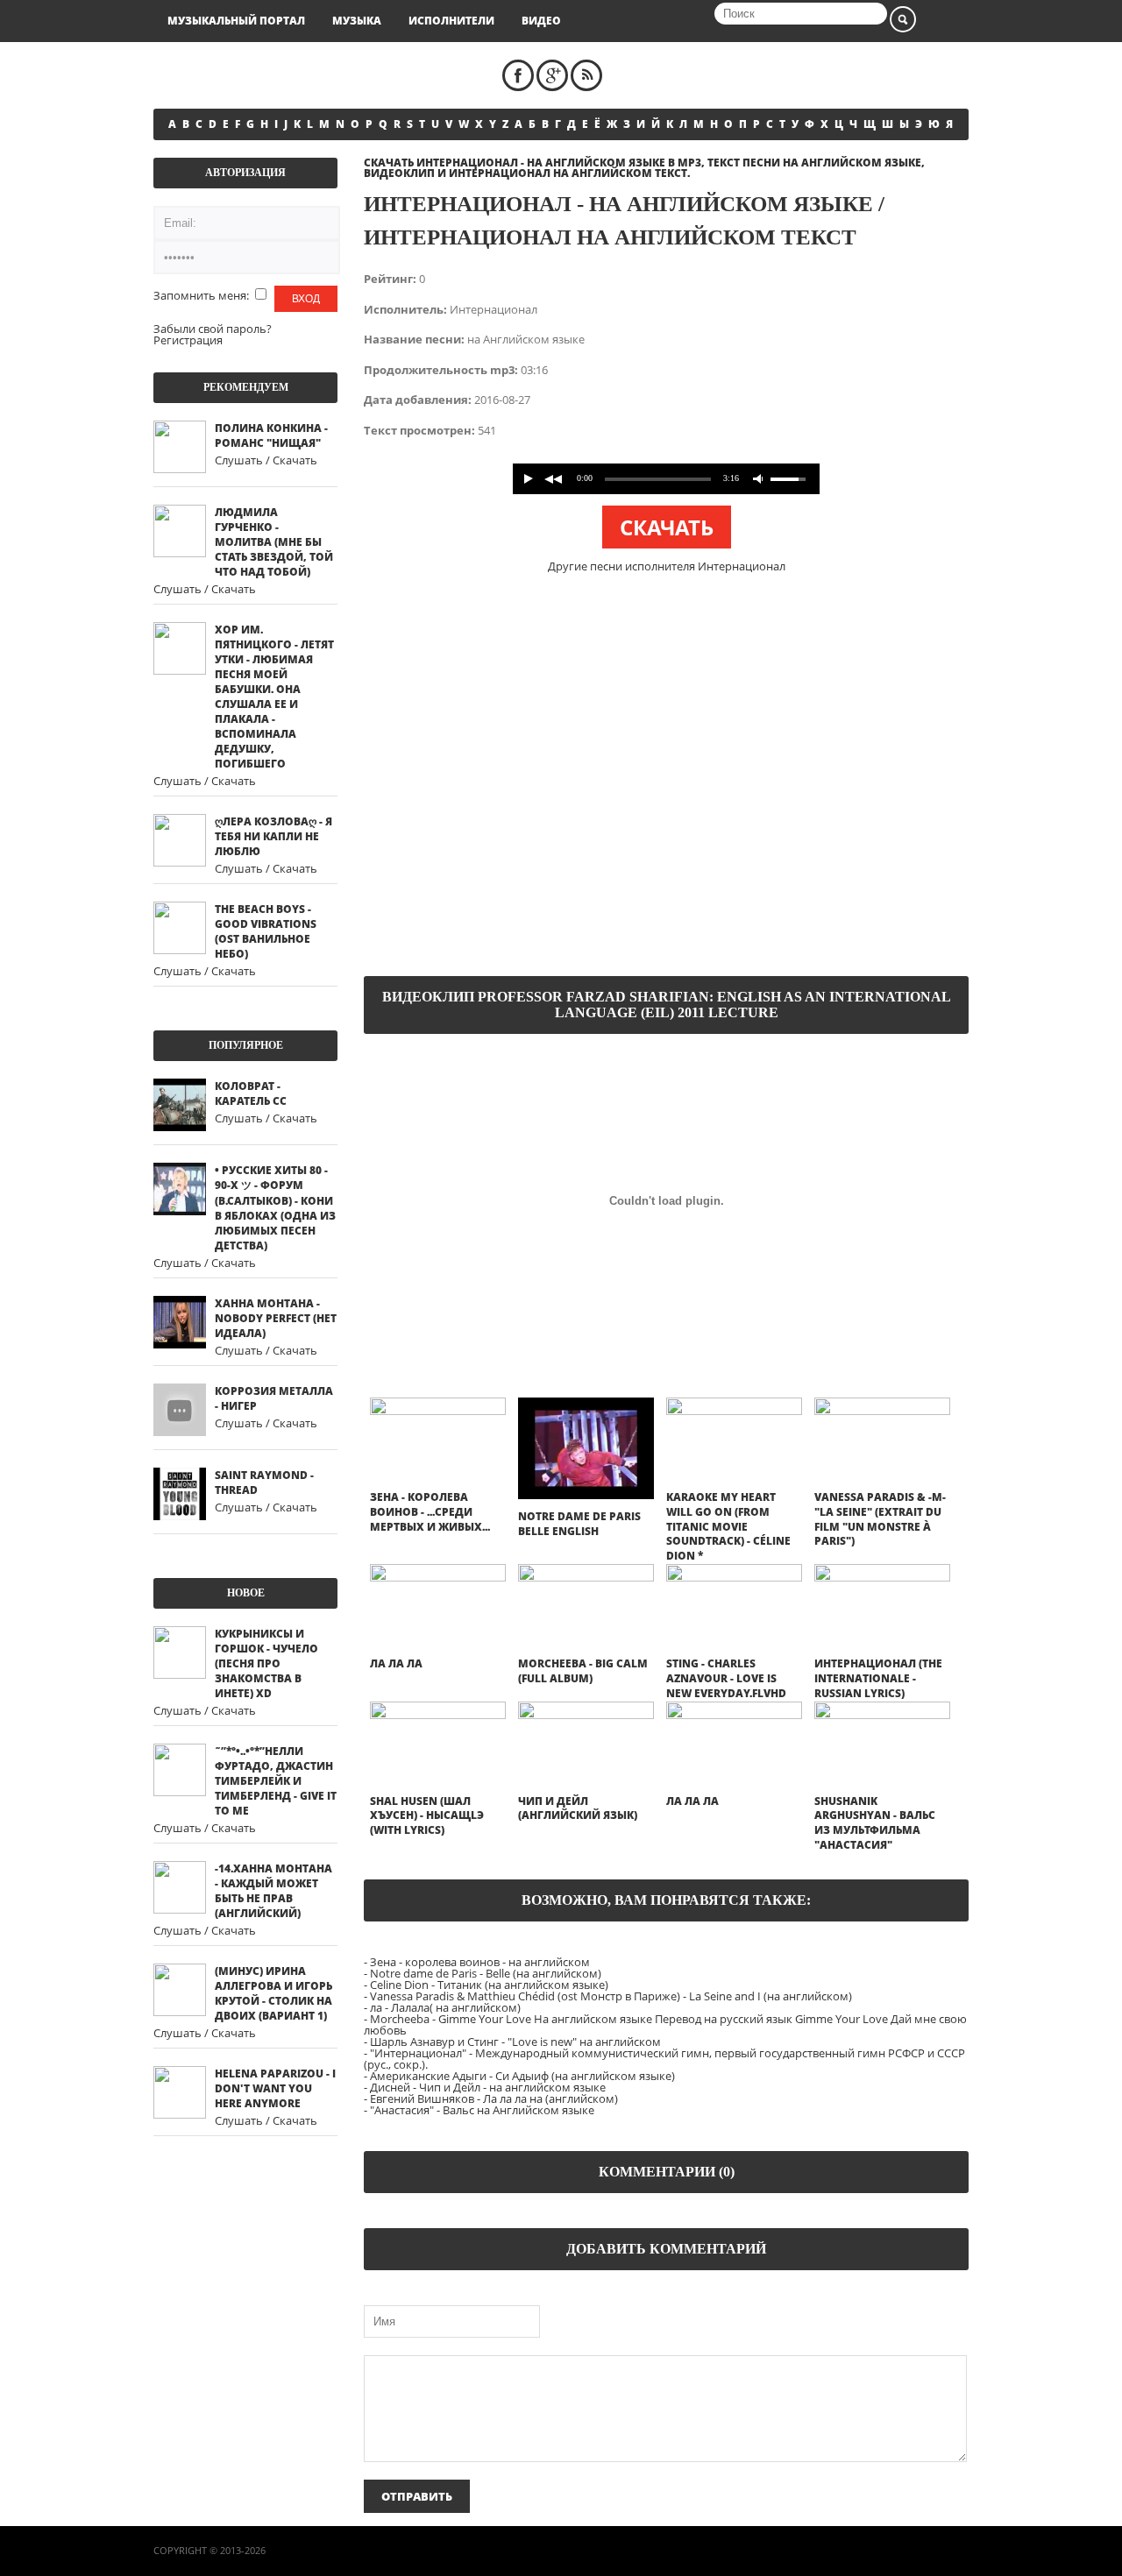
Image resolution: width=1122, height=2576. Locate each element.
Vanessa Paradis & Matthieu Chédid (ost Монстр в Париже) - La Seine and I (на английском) (611, 1996)
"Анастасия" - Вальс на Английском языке (482, 2110)
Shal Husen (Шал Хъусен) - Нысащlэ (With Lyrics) (427, 1816)
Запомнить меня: (202, 295)
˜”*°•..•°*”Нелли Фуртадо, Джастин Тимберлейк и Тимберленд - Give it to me (276, 1781)
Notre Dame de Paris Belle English (579, 1524)
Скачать (667, 527)
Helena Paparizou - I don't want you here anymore (275, 2088)
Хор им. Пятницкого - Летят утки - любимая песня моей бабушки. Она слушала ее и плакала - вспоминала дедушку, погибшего (274, 697)
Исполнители (451, 21)
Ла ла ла (396, 1663)
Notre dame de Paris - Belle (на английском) (486, 1973)
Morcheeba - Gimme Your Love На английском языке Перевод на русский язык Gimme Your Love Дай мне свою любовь (665, 2024)
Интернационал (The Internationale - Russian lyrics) (878, 1678)
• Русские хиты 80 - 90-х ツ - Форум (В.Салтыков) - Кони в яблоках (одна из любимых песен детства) (275, 1208)
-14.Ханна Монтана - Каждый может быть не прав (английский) (273, 1891)
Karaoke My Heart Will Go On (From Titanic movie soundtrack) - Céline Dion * (728, 1526)
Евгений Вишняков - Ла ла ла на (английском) (494, 2098)
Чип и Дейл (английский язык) (578, 1808)
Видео (541, 21)
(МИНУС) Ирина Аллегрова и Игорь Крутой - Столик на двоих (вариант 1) (273, 1993)
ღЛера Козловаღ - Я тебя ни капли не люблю (273, 836)
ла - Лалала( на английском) (445, 2007)
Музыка (357, 21)
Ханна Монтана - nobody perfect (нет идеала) (276, 1318)
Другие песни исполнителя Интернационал (667, 566)
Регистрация (188, 340)
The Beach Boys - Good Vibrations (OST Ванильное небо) (266, 931)
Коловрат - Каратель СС (251, 1093)
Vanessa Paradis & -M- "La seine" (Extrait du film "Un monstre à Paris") (880, 1519)
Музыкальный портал (236, 21)
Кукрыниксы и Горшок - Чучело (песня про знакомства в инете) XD (266, 1663)
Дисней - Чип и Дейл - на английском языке (488, 2087)
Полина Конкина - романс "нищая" (271, 435)
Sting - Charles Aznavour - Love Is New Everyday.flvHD (726, 1678)
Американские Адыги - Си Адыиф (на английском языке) (522, 2076)
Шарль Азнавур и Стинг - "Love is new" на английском (515, 2042)
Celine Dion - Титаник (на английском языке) (489, 1985)
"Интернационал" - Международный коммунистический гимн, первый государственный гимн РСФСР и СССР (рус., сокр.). (664, 2059)
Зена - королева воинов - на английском (480, 1962)
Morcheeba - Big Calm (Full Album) (583, 1671)
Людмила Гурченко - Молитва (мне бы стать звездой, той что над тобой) (274, 542)
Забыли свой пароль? (213, 329)
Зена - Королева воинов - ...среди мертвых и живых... (430, 1512)
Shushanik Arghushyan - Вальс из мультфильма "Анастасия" (875, 1823)
